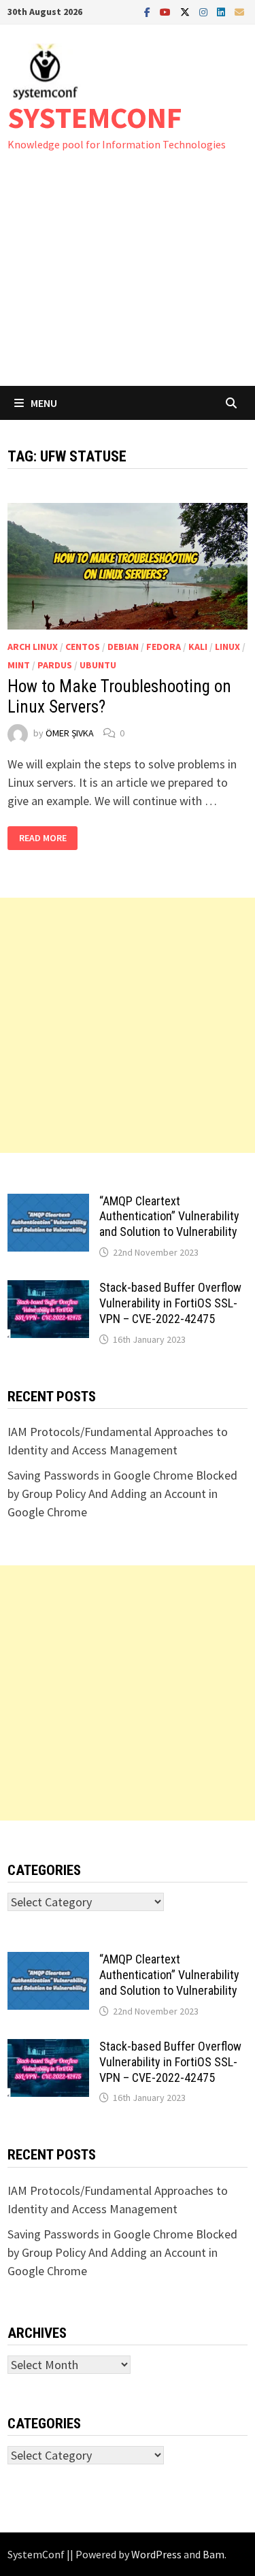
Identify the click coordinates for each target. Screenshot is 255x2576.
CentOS (83, 647)
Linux (227, 647)
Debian (123, 647)
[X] (186, 11)
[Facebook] (149, 11)
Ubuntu (98, 665)
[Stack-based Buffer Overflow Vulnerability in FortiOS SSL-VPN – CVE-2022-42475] (48, 1289)
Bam (214, 2554)
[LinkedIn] (222, 11)
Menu (44, 403)
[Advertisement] (128, 282)
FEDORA (164, 647)
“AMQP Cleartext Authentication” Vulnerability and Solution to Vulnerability (169, 1217)
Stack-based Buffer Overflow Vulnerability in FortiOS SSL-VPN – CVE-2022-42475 (170, 1303)
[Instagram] (205, 11)
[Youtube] (167, 11)
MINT (19, 665)
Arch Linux (33, 647)
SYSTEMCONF (95, 117)
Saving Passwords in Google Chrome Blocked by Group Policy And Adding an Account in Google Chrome (122, 1494)
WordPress (156, 2554)
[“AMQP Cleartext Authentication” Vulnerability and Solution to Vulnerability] (48, 1203)
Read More (48, 838)
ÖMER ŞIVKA (70, 733)
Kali (198, 647)
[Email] (239, 11)
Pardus (55, 665)
